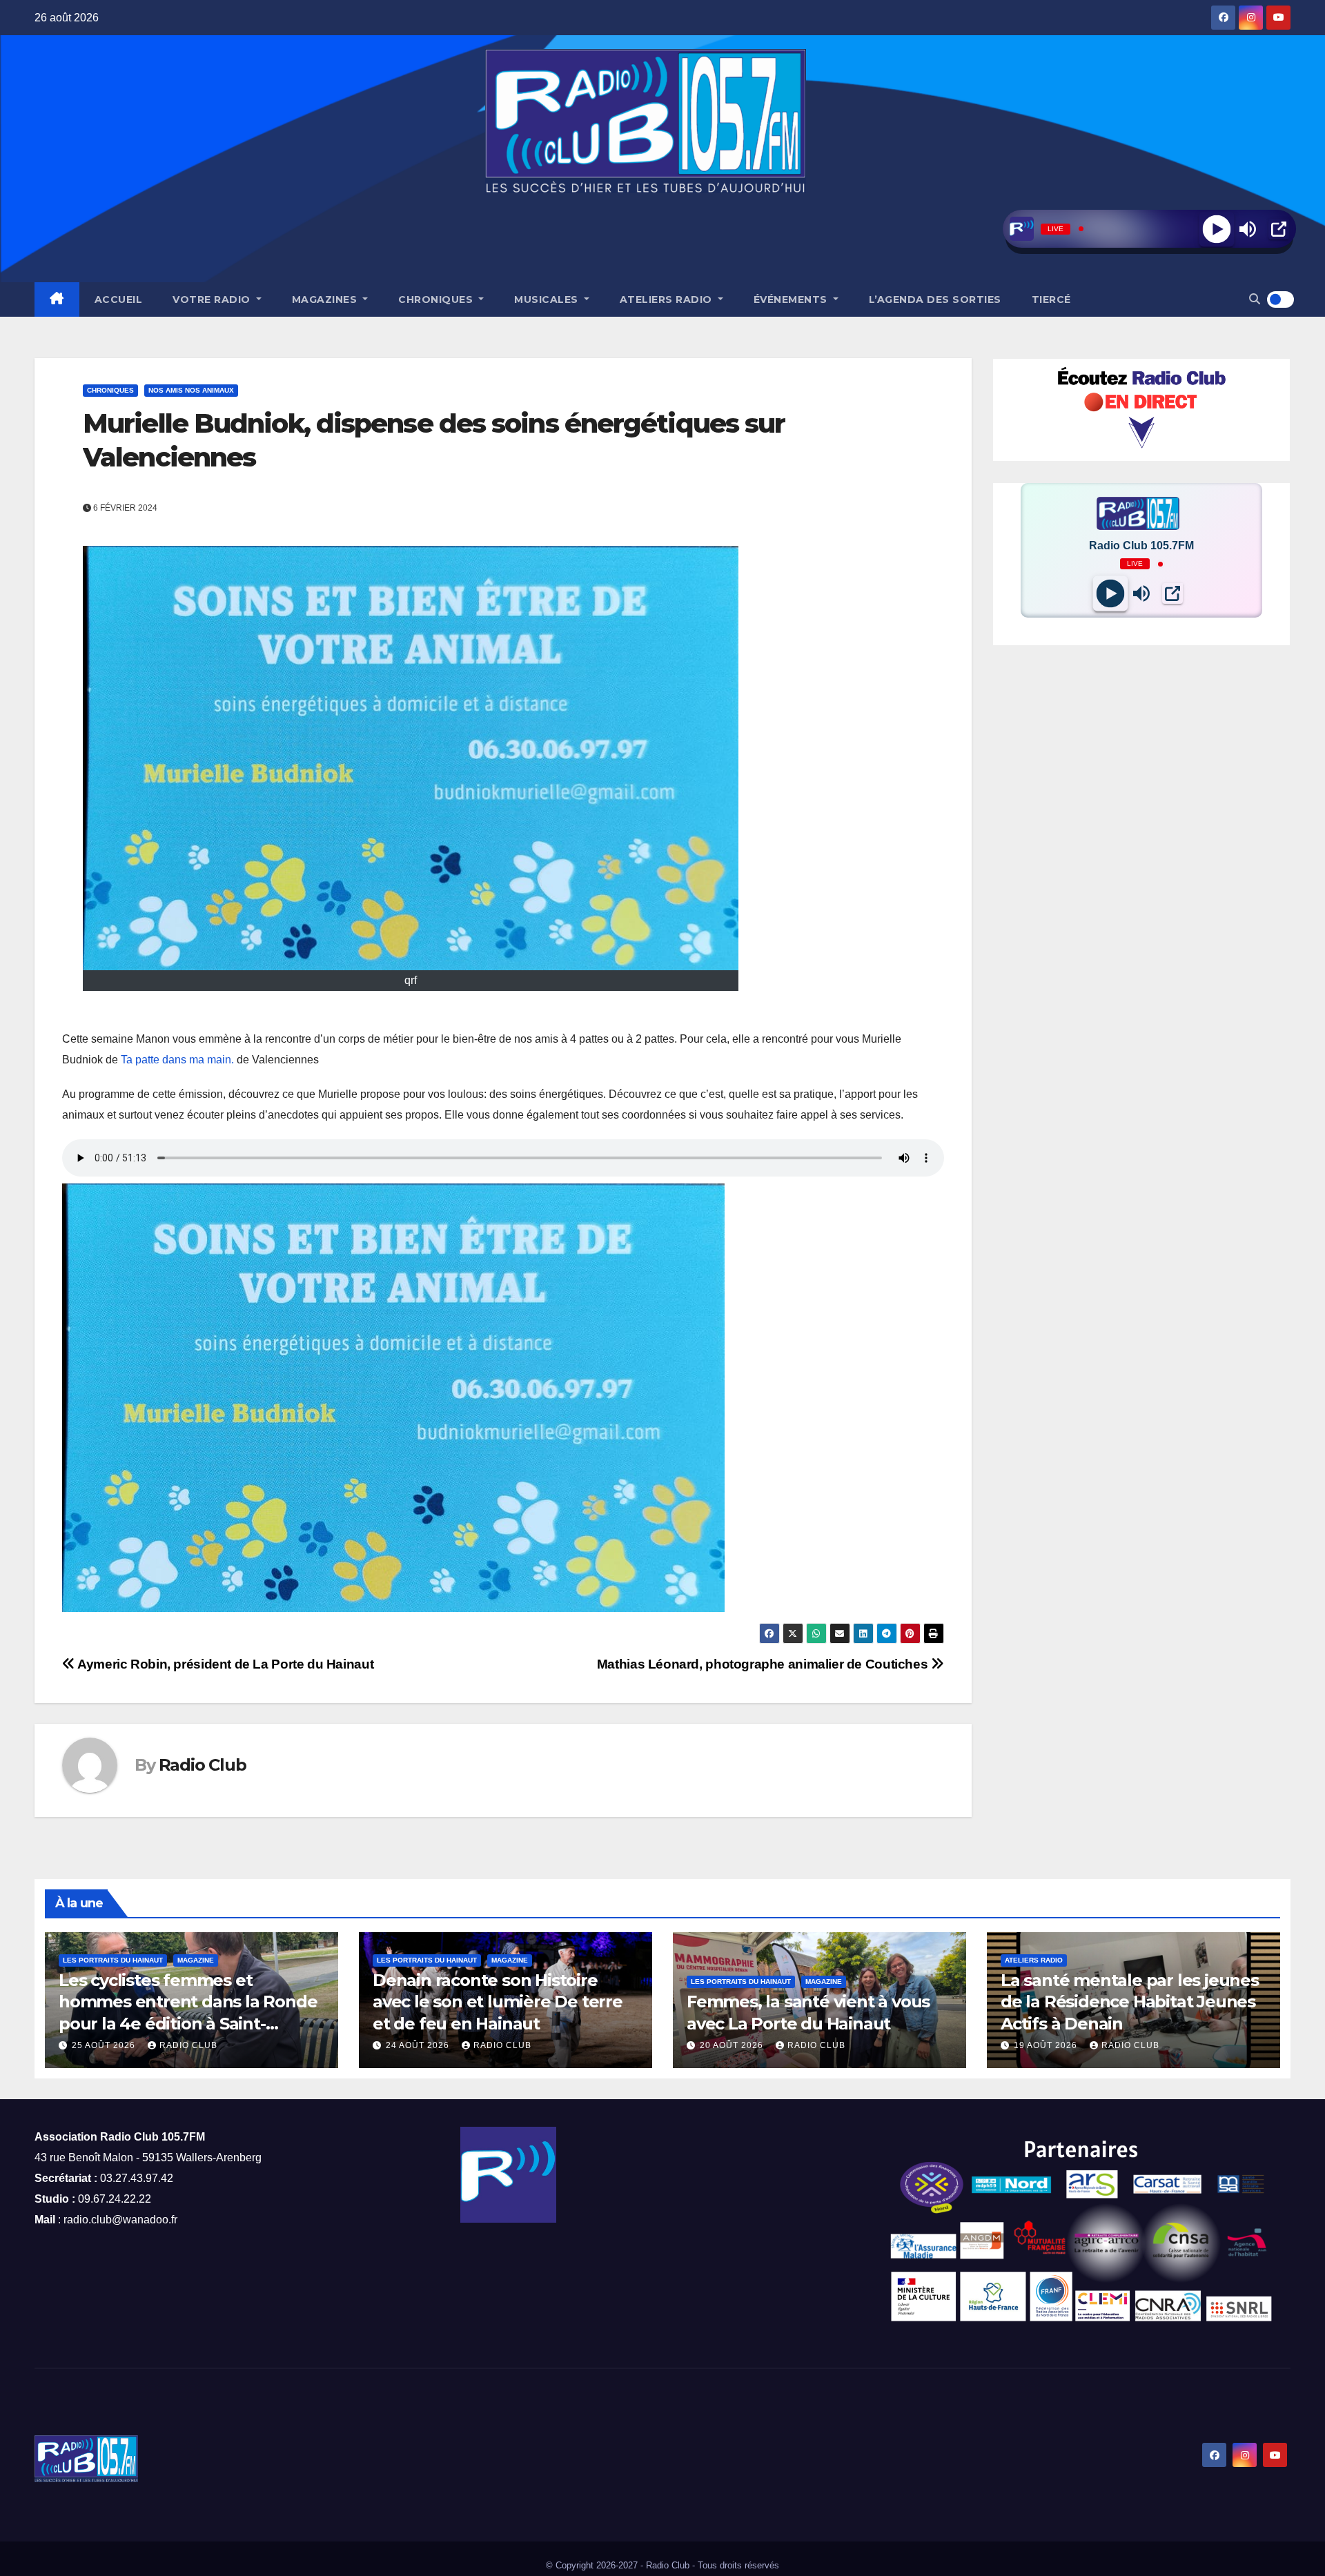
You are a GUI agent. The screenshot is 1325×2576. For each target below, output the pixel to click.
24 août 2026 (419, 2045)
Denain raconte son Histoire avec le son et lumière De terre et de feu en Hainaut (498, 2002)
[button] (1255, 299)
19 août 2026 (1047, 2045)
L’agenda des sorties (935, 299)
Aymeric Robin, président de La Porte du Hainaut (224, 1664)
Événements (792, 299)
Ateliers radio (668, 299)
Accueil (119, 299)
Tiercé (1051, 299)
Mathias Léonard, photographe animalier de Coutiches (764, 1664)
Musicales (548, 299)
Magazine (196, 1960)
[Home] (57, 299)
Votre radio (213, 299)
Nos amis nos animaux (191, 390)
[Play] (1216, 229)
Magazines (326, 299)
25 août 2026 (105, 2045)
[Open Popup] (1279, 229)
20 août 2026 (733, 2045)
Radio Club (203, 1765)
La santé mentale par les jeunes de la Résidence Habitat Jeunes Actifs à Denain (1130, 2002)
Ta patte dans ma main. (179, 1060)
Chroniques (437, 299)
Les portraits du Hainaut (113, 1960)
